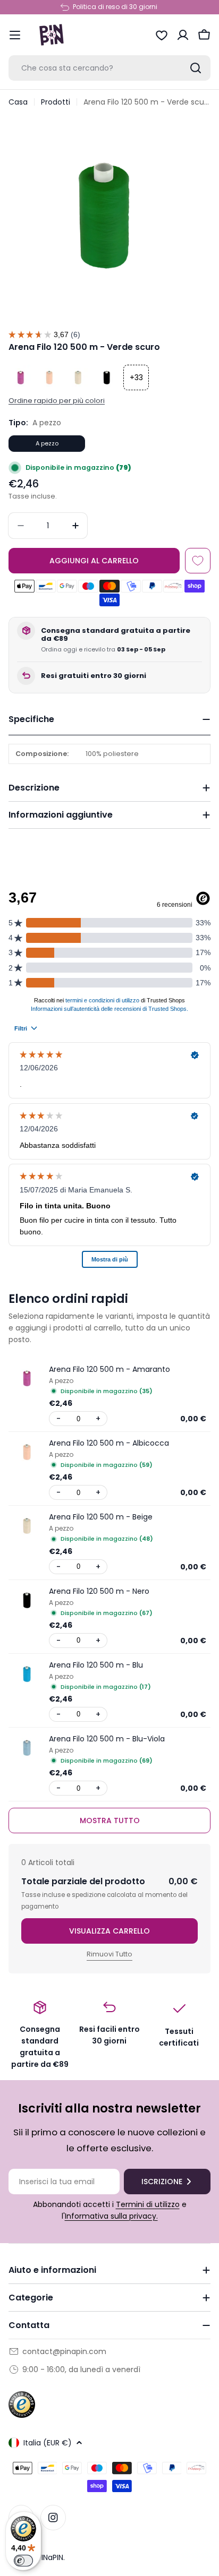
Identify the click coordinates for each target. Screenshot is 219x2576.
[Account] (183, 35)
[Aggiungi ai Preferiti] (198, 561)
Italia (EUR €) (48, 2443)
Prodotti (56, 102)
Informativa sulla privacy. (111, 2216)
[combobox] (109, 68)
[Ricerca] (196, 68)
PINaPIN (50, 2557)
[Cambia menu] (15, 35)
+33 (136, 377)
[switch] (23, 2561)
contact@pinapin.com (64, 2351)
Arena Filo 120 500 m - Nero (99, 1591)
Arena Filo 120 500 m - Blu (96, 1665)
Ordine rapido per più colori (57, 401)
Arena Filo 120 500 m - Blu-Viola (107, 1739)
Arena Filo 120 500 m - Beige (101, 1517)
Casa (18, 102)
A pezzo (47, 443)
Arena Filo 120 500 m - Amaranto (109, 1369)
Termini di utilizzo (148, 2204)
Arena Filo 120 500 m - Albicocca (109, 1443)
